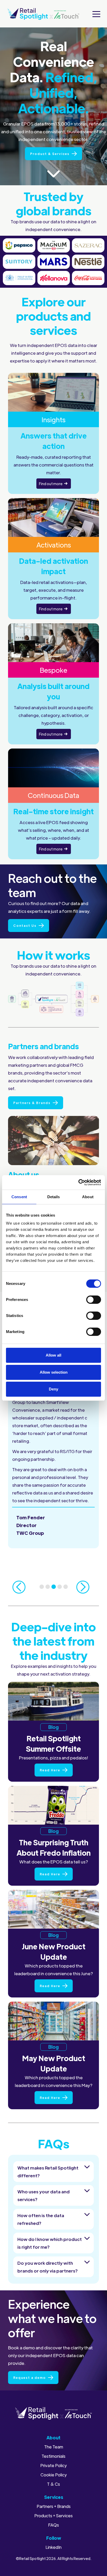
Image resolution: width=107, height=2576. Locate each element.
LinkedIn (53, 2547)
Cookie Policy (54, 2475)
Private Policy (53, 2466)
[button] (96, 14)
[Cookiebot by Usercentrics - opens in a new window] (78, 1182)
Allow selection (54, 1372)
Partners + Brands (54, 2506)
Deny (53, 1389)
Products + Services (53, 2516)
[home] (43, 14)
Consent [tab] (19, 1197)
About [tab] (88, 1197)
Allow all (53, 1355)
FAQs (53, 2525)
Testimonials (53, 2456)
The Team (54, 2447)
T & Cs (53, 2484)
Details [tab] (54, 1197)
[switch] (94, 1300)
